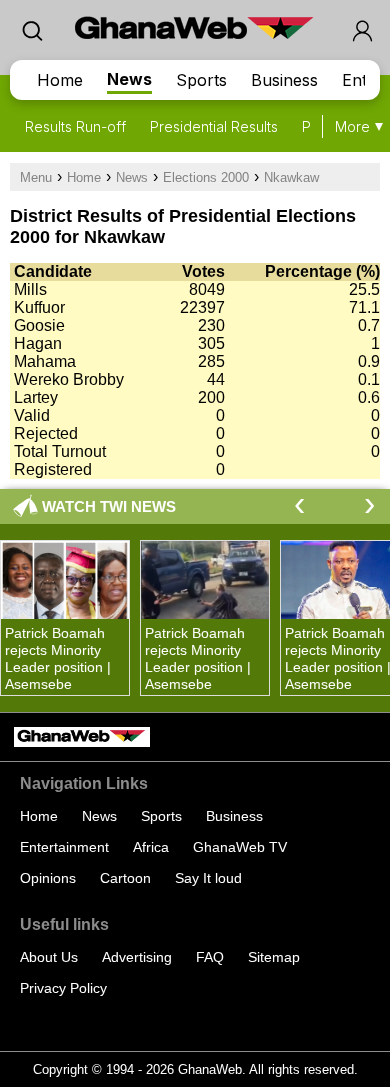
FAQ (210, 957)
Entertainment (64, 847)
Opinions (48, 878)
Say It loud (208, 878)
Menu (36, 177)
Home (60, 80)
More (352, 126)
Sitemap (274, 957)
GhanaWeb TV (240, 847)
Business (284, 80)
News (129, 79)
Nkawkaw (291, 177)
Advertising (137, 957)
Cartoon (125, 878)
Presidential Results (214, 126)
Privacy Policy (63, 988)
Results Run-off (75, 126)
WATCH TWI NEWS (109, 506)
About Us (49, 957)
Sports (201, 80)
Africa (151, 847)
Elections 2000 (206, 177)
